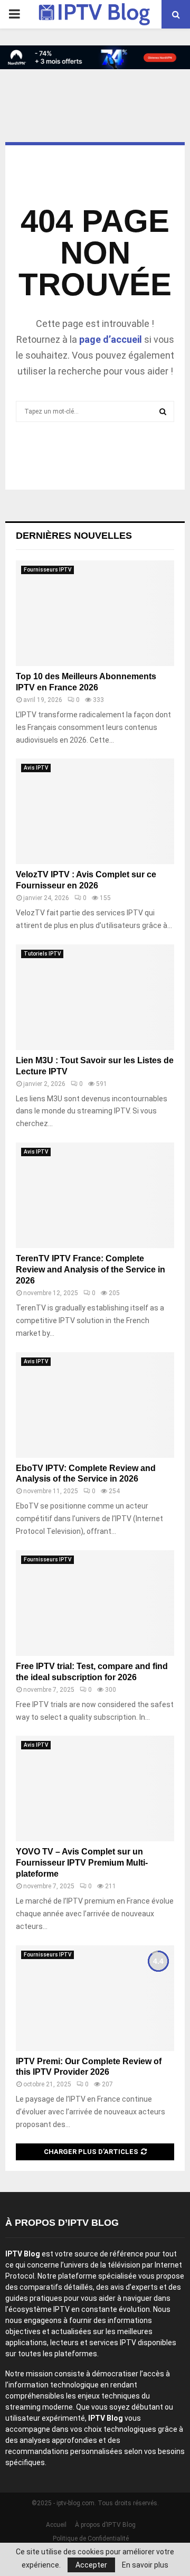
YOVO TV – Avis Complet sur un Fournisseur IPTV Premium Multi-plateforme (82, 1863)
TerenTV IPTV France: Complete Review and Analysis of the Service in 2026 (91, 1270)
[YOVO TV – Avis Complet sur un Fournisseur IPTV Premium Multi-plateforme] (95, 1788)
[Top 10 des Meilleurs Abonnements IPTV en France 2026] (95, 613)
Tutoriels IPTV (42, 954)
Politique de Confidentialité (91, 2538)
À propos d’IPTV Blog (105, 2525)
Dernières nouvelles (74, 536)
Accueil (56, 2525)
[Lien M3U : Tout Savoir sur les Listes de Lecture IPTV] (95, 997)
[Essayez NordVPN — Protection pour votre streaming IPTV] (95, 57)
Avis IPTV (36, 768)
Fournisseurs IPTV (47, 570)
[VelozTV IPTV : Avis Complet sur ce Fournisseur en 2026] (95, 811)
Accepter (91, 2565)
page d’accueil (111, 339)
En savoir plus (145, 2565)
